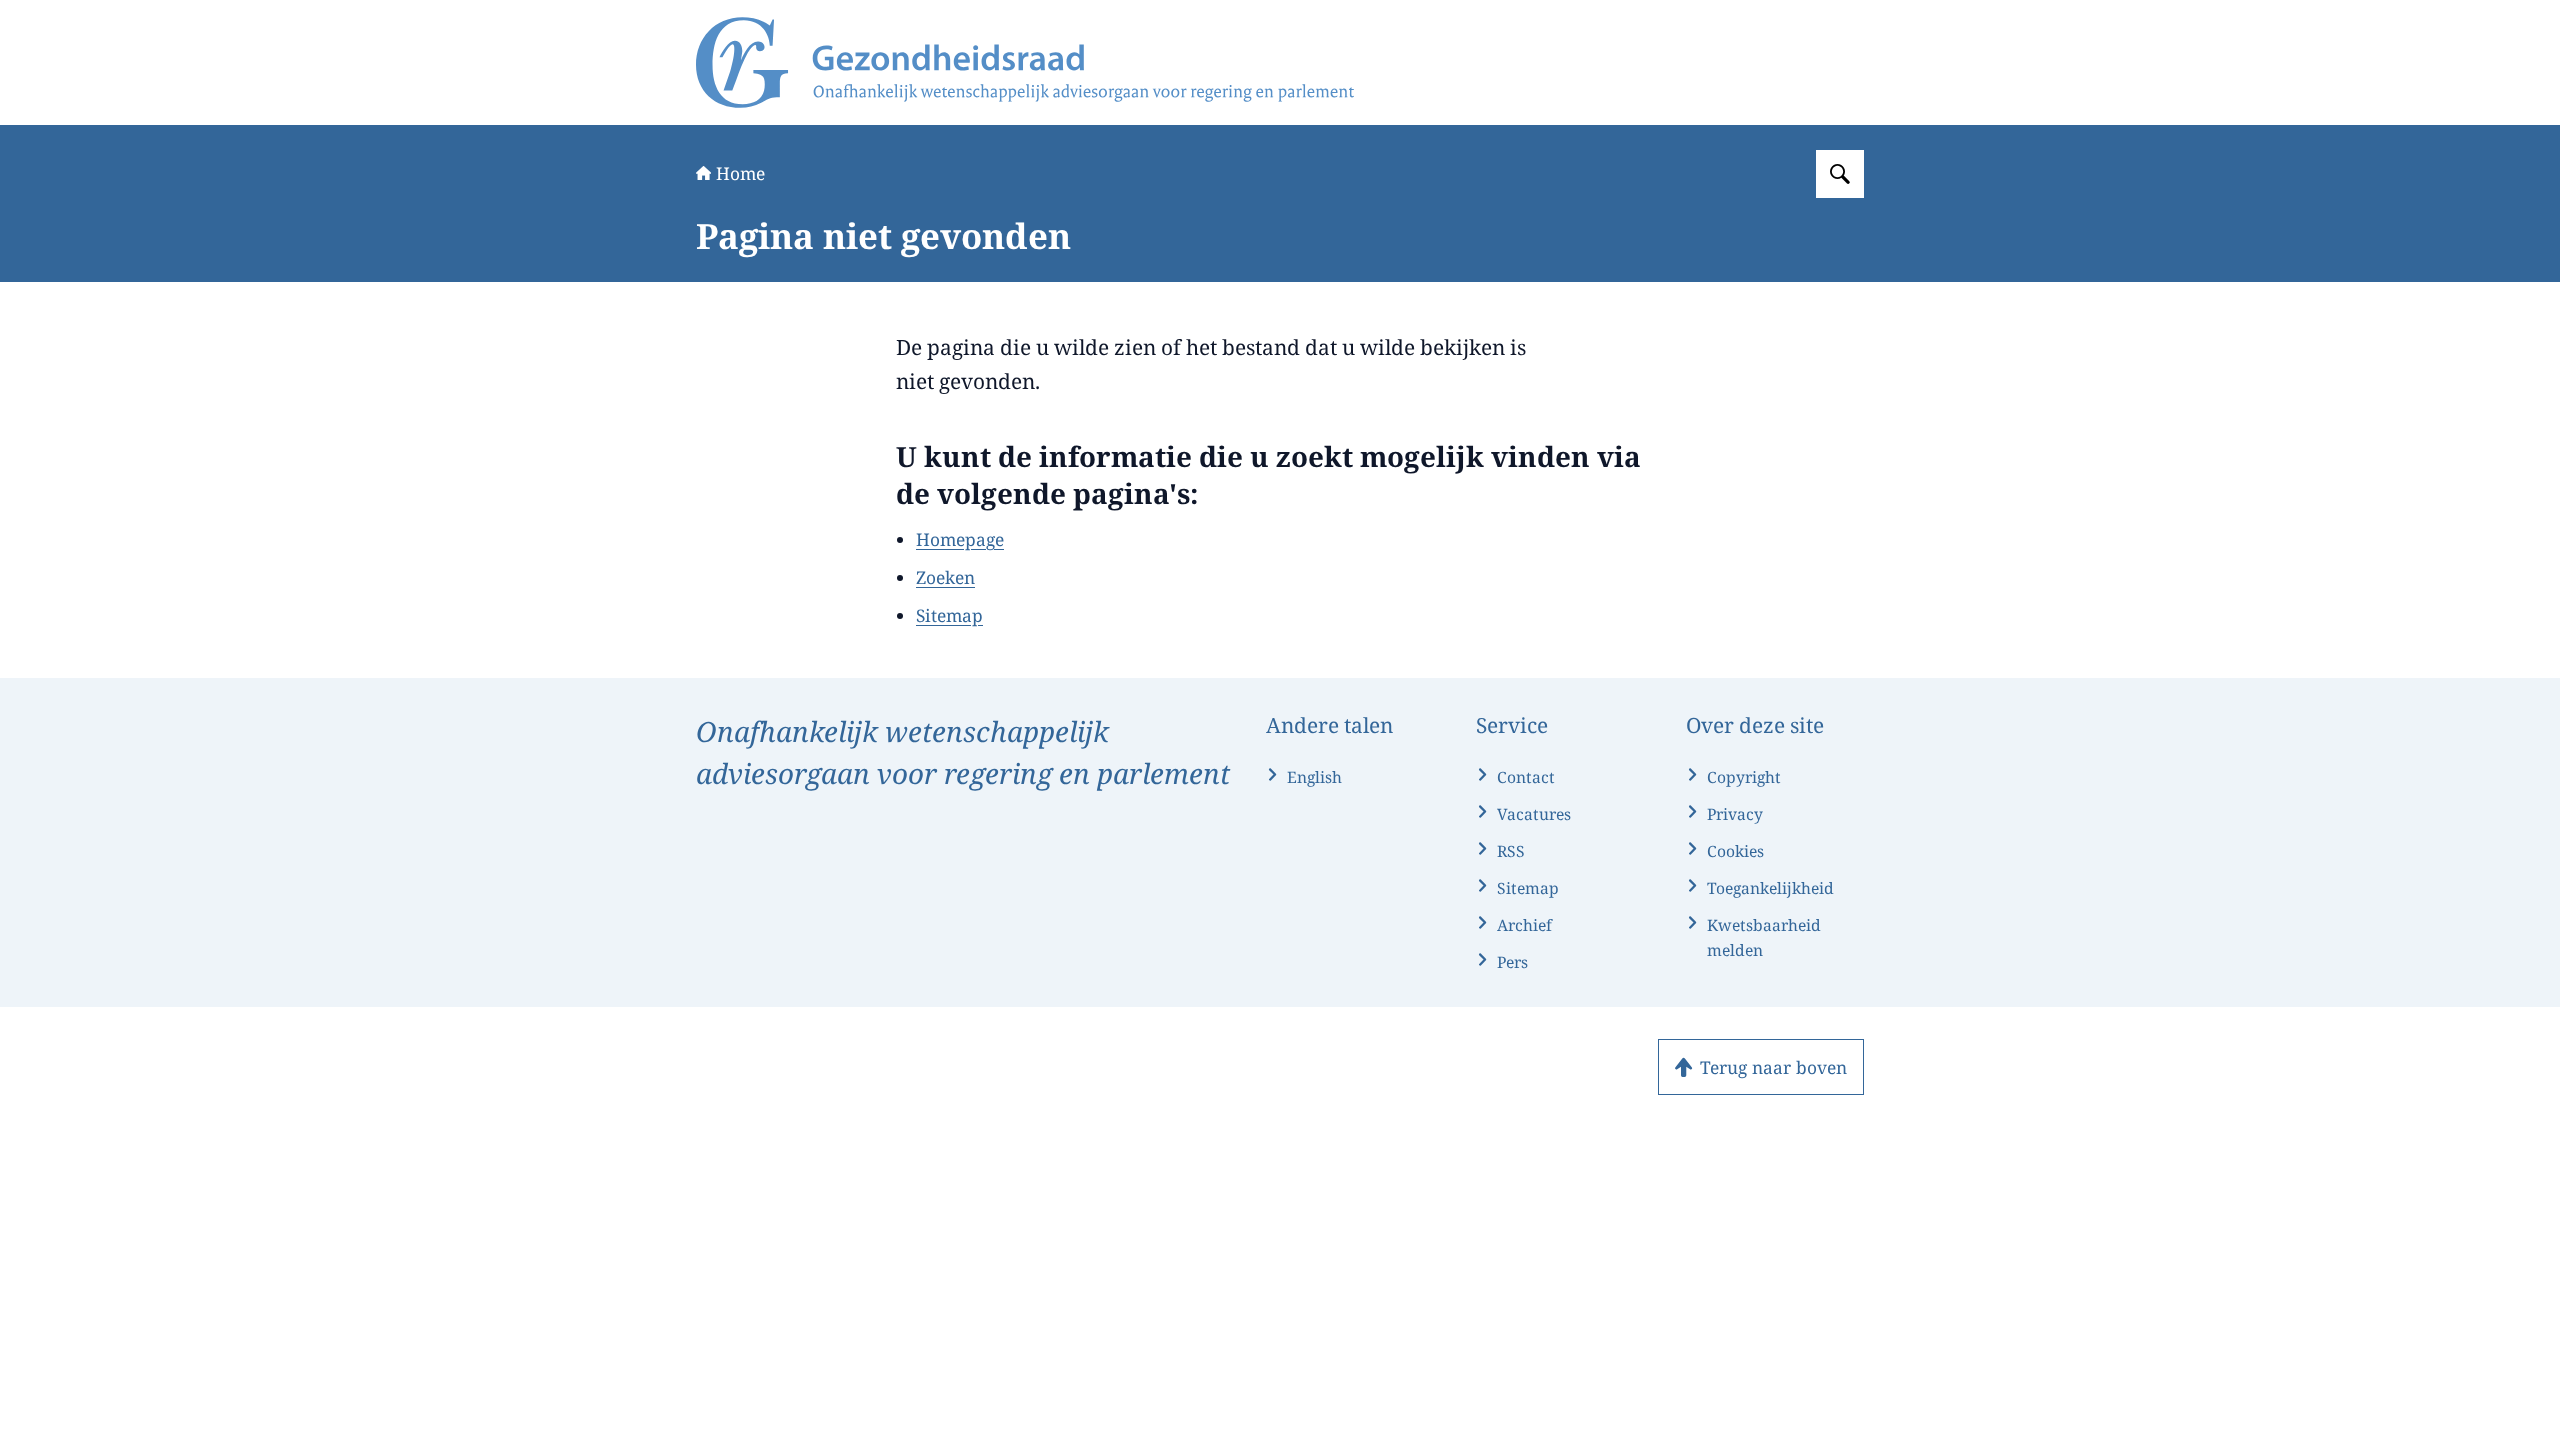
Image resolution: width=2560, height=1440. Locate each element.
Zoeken (945, 577)
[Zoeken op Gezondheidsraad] (1840, 174)
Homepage (960, 539)
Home (740, 173)
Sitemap (949, 615)
